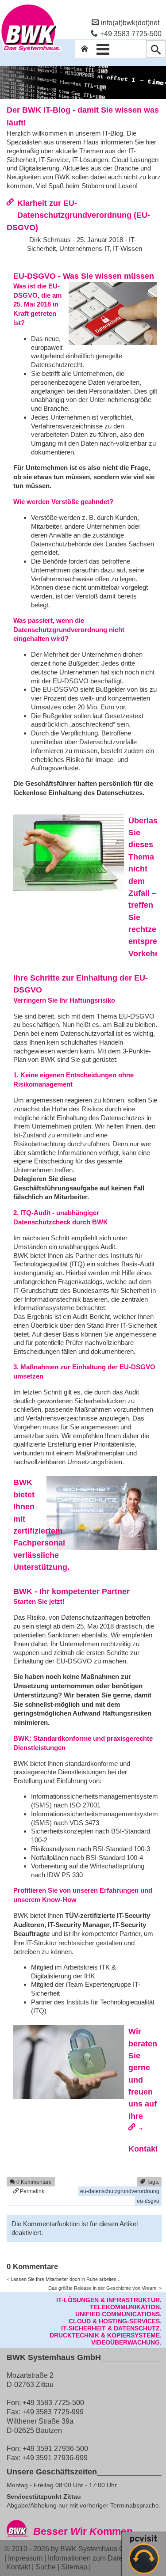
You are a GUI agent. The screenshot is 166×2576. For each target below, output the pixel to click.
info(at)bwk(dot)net (130, 23)
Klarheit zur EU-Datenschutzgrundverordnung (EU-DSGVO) (78, 215)
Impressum (25, 2558)
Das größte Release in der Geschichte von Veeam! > (105, 2288)
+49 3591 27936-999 (55, 2458)
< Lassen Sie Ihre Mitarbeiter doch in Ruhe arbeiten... (64, 2279)
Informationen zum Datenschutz (97, 2558)
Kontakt (18, 2567)
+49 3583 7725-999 (53, 2412)
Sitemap (74, 2567)
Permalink (31, 2191)
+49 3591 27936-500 (55, 2448)
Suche (46, 2567)
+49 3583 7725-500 (131, 34)
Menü (103, 49)
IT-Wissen (127, 248)
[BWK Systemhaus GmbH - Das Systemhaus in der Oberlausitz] (31, 52)
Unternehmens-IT (84, 248)
